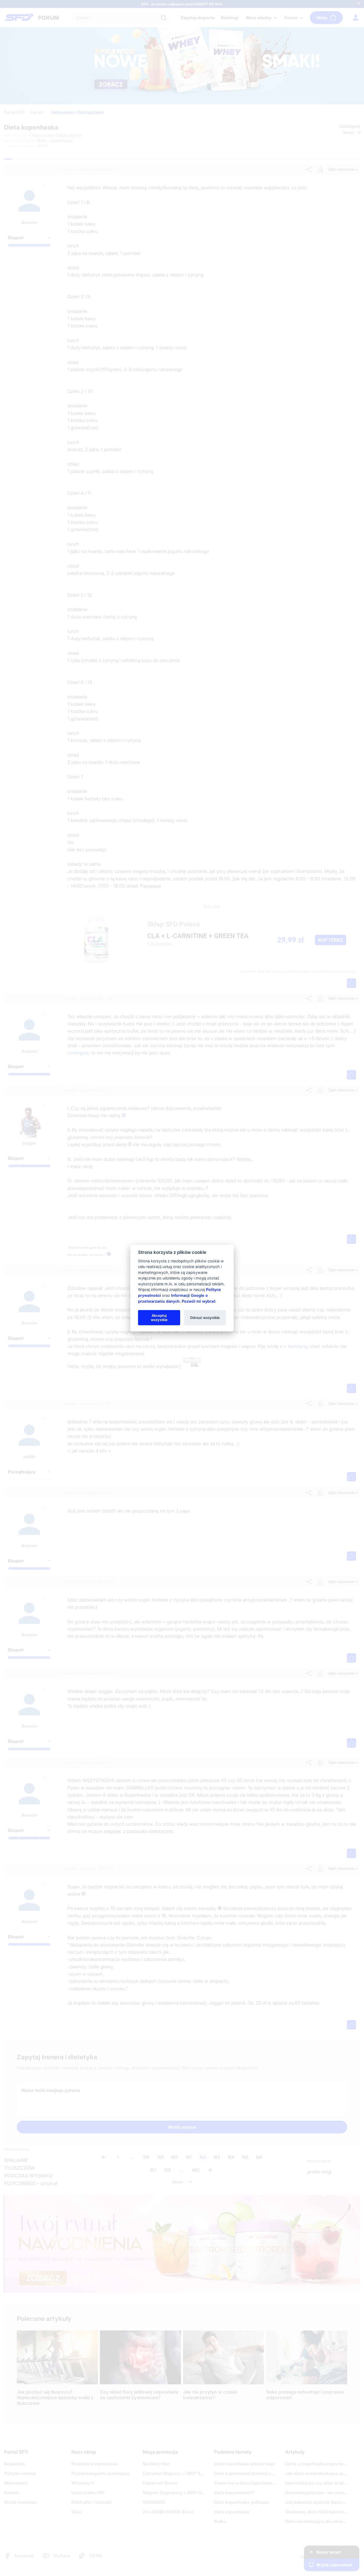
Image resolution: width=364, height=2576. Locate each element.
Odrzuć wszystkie (205, 1317)
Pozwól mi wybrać (199, 1301)
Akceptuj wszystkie (159, 1317)
